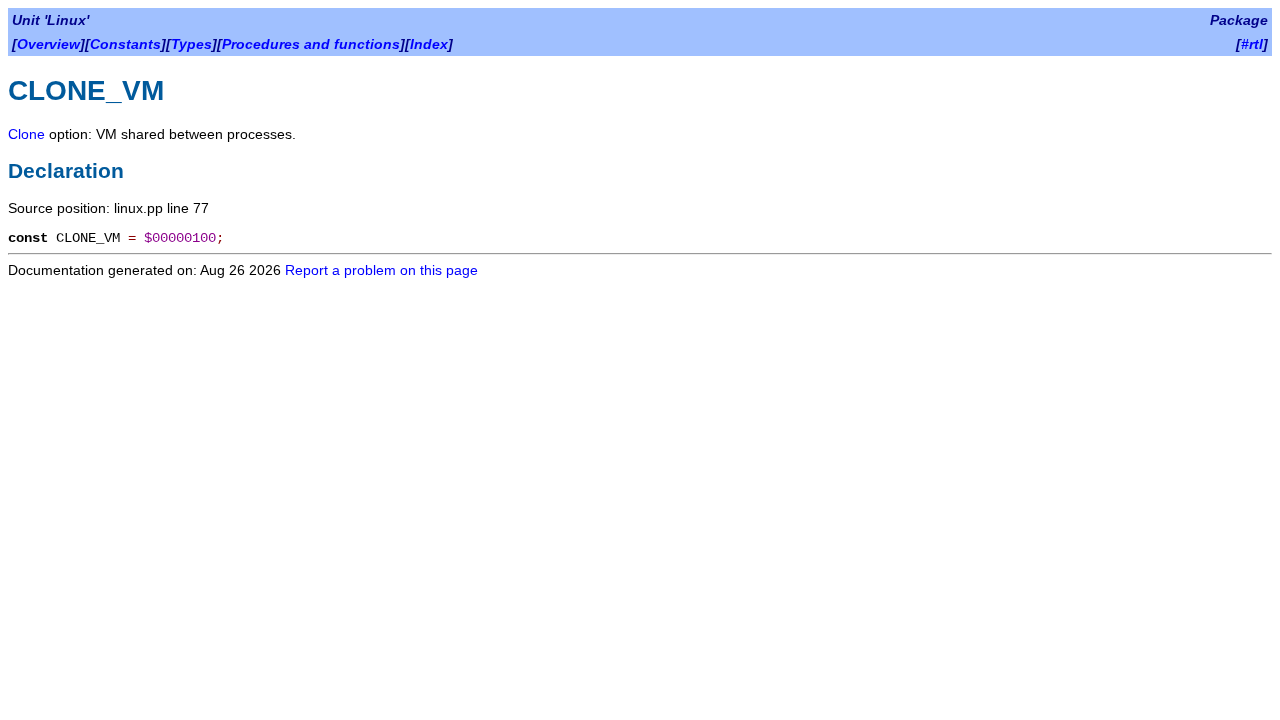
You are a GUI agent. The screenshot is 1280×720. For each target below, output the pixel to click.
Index (429, 44)
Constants (125, 44)
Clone (26, 134)
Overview (48, 44)
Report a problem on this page (381, 270)
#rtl (1252, 44)
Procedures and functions (311, 44)
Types (191, 44)
